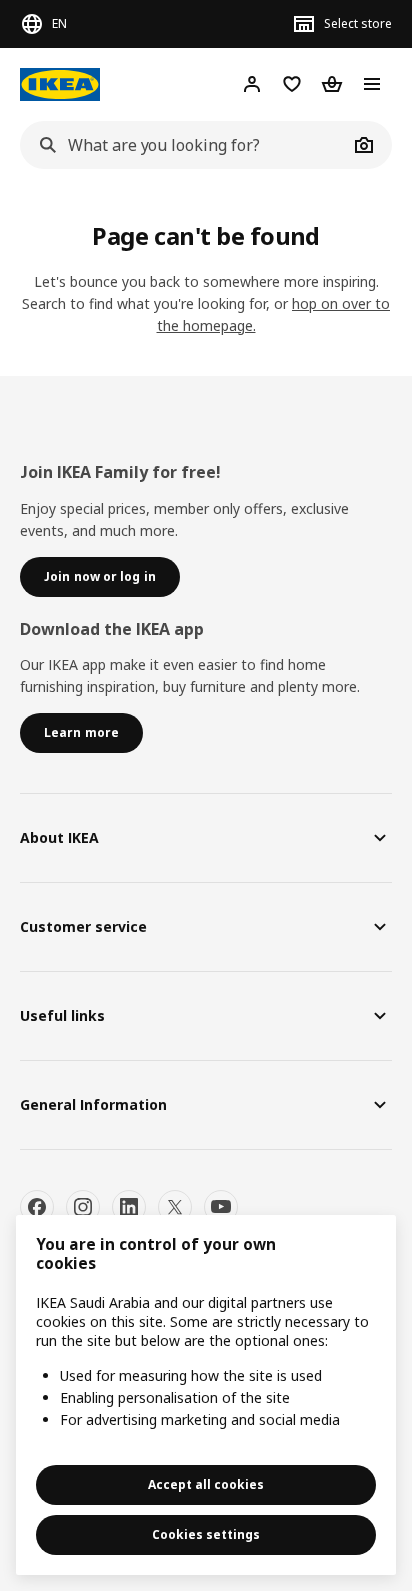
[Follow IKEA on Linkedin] (129, 1207)
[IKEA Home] (60, 84)
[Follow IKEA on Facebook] (37, 1207)
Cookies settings (206, 1534)
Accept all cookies (206, 1484)
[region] (206, 1395)
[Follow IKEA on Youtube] (221, 1207)
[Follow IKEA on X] (175, 1207)
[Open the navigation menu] (372, 84)
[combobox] (184, 145)
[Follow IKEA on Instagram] (83, 1207)
